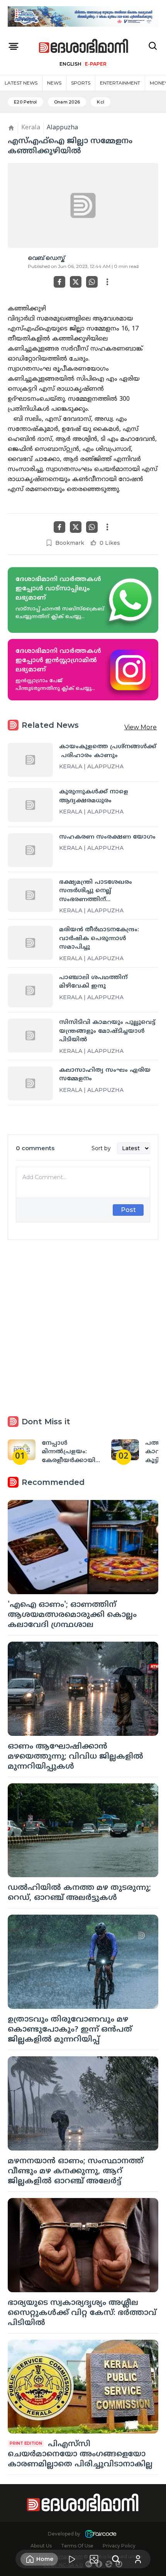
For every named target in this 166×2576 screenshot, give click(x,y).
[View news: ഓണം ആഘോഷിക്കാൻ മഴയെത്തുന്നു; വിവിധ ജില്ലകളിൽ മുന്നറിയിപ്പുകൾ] (83, 1689)
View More (141, 727)
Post (128, 1210)
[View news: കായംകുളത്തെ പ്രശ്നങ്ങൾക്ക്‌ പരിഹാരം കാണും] (30, 760)
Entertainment (120, 83)
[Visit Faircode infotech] (101, 2534)
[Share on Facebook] (59, 282)
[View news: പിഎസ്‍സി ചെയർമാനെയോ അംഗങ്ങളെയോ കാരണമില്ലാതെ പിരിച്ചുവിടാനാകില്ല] (83, 2387)
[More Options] (107, 282)
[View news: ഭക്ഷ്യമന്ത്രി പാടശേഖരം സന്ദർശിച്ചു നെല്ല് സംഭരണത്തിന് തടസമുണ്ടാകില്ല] (30, 895)
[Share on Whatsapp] (92, 282)
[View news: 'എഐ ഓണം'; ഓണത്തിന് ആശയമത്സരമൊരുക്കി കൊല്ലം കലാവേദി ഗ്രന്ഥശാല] (83, 1547)
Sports (81, 83)
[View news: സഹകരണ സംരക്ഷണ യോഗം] (30, 850)
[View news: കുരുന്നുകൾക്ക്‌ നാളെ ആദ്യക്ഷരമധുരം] (30, 805)
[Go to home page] (84, 46)
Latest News (21, 83)
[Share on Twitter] (76, 282)
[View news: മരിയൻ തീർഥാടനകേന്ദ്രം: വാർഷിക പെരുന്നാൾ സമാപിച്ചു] (30, 943)
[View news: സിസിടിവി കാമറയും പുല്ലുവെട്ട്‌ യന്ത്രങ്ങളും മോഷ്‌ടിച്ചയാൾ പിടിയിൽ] (30, 1035)
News (54, 83)
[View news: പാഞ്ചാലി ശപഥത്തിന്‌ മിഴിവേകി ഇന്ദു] (30, 991)
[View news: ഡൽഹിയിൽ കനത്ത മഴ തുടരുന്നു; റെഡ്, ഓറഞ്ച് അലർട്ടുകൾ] (83, 1830)
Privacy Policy (119, 2546)
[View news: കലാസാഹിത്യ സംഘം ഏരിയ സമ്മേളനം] (30, 1083)
